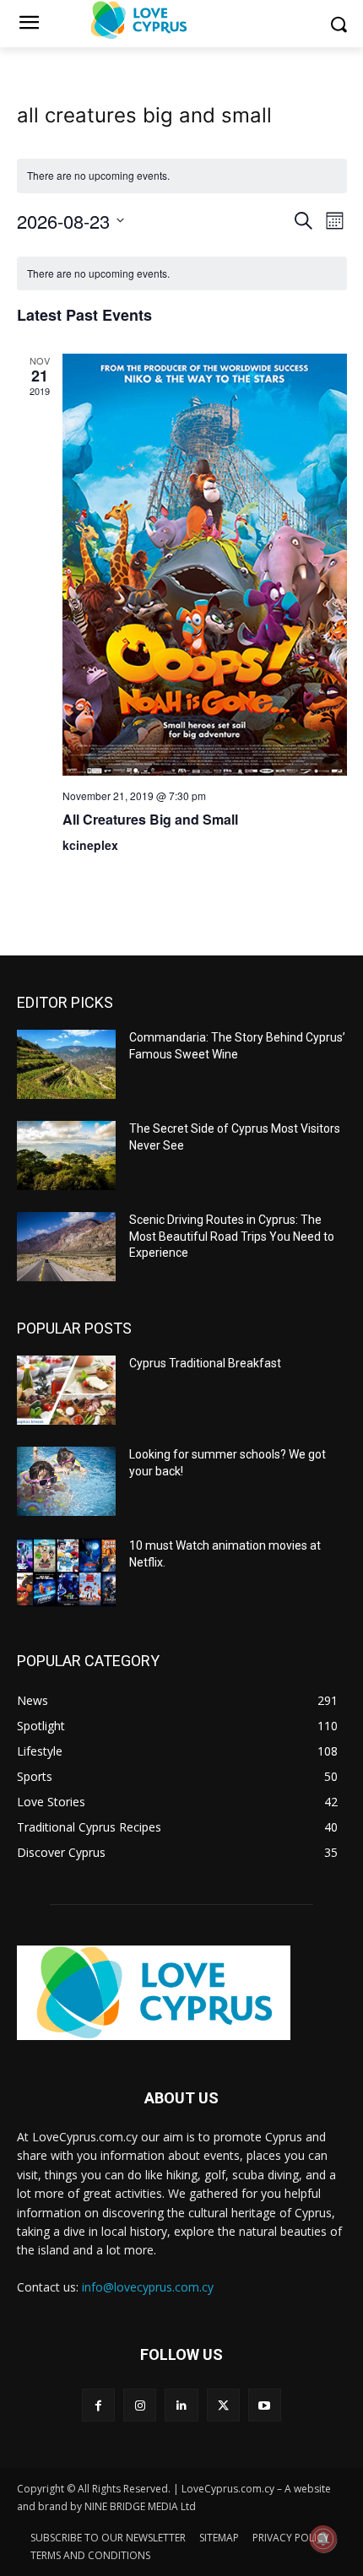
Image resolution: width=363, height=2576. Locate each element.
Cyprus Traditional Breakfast (205, 1363)
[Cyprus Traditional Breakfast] (66, 1390)
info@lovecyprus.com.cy (148, 2287)
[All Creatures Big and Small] (205, 565)
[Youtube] (265, 2405)
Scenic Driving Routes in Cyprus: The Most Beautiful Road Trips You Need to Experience (232, 1236)
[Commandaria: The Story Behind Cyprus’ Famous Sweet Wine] (66, 1064)
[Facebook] (98, 2405)
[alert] (182, 274)
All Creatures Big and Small (150, 819)
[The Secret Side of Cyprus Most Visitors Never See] (66, 1155)
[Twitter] (223, 2405)
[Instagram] (140, 2405)
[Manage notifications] (323, 2539)
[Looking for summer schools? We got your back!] (66, 1481)
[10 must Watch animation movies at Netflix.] (66, 1572)
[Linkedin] (181, 2405)
